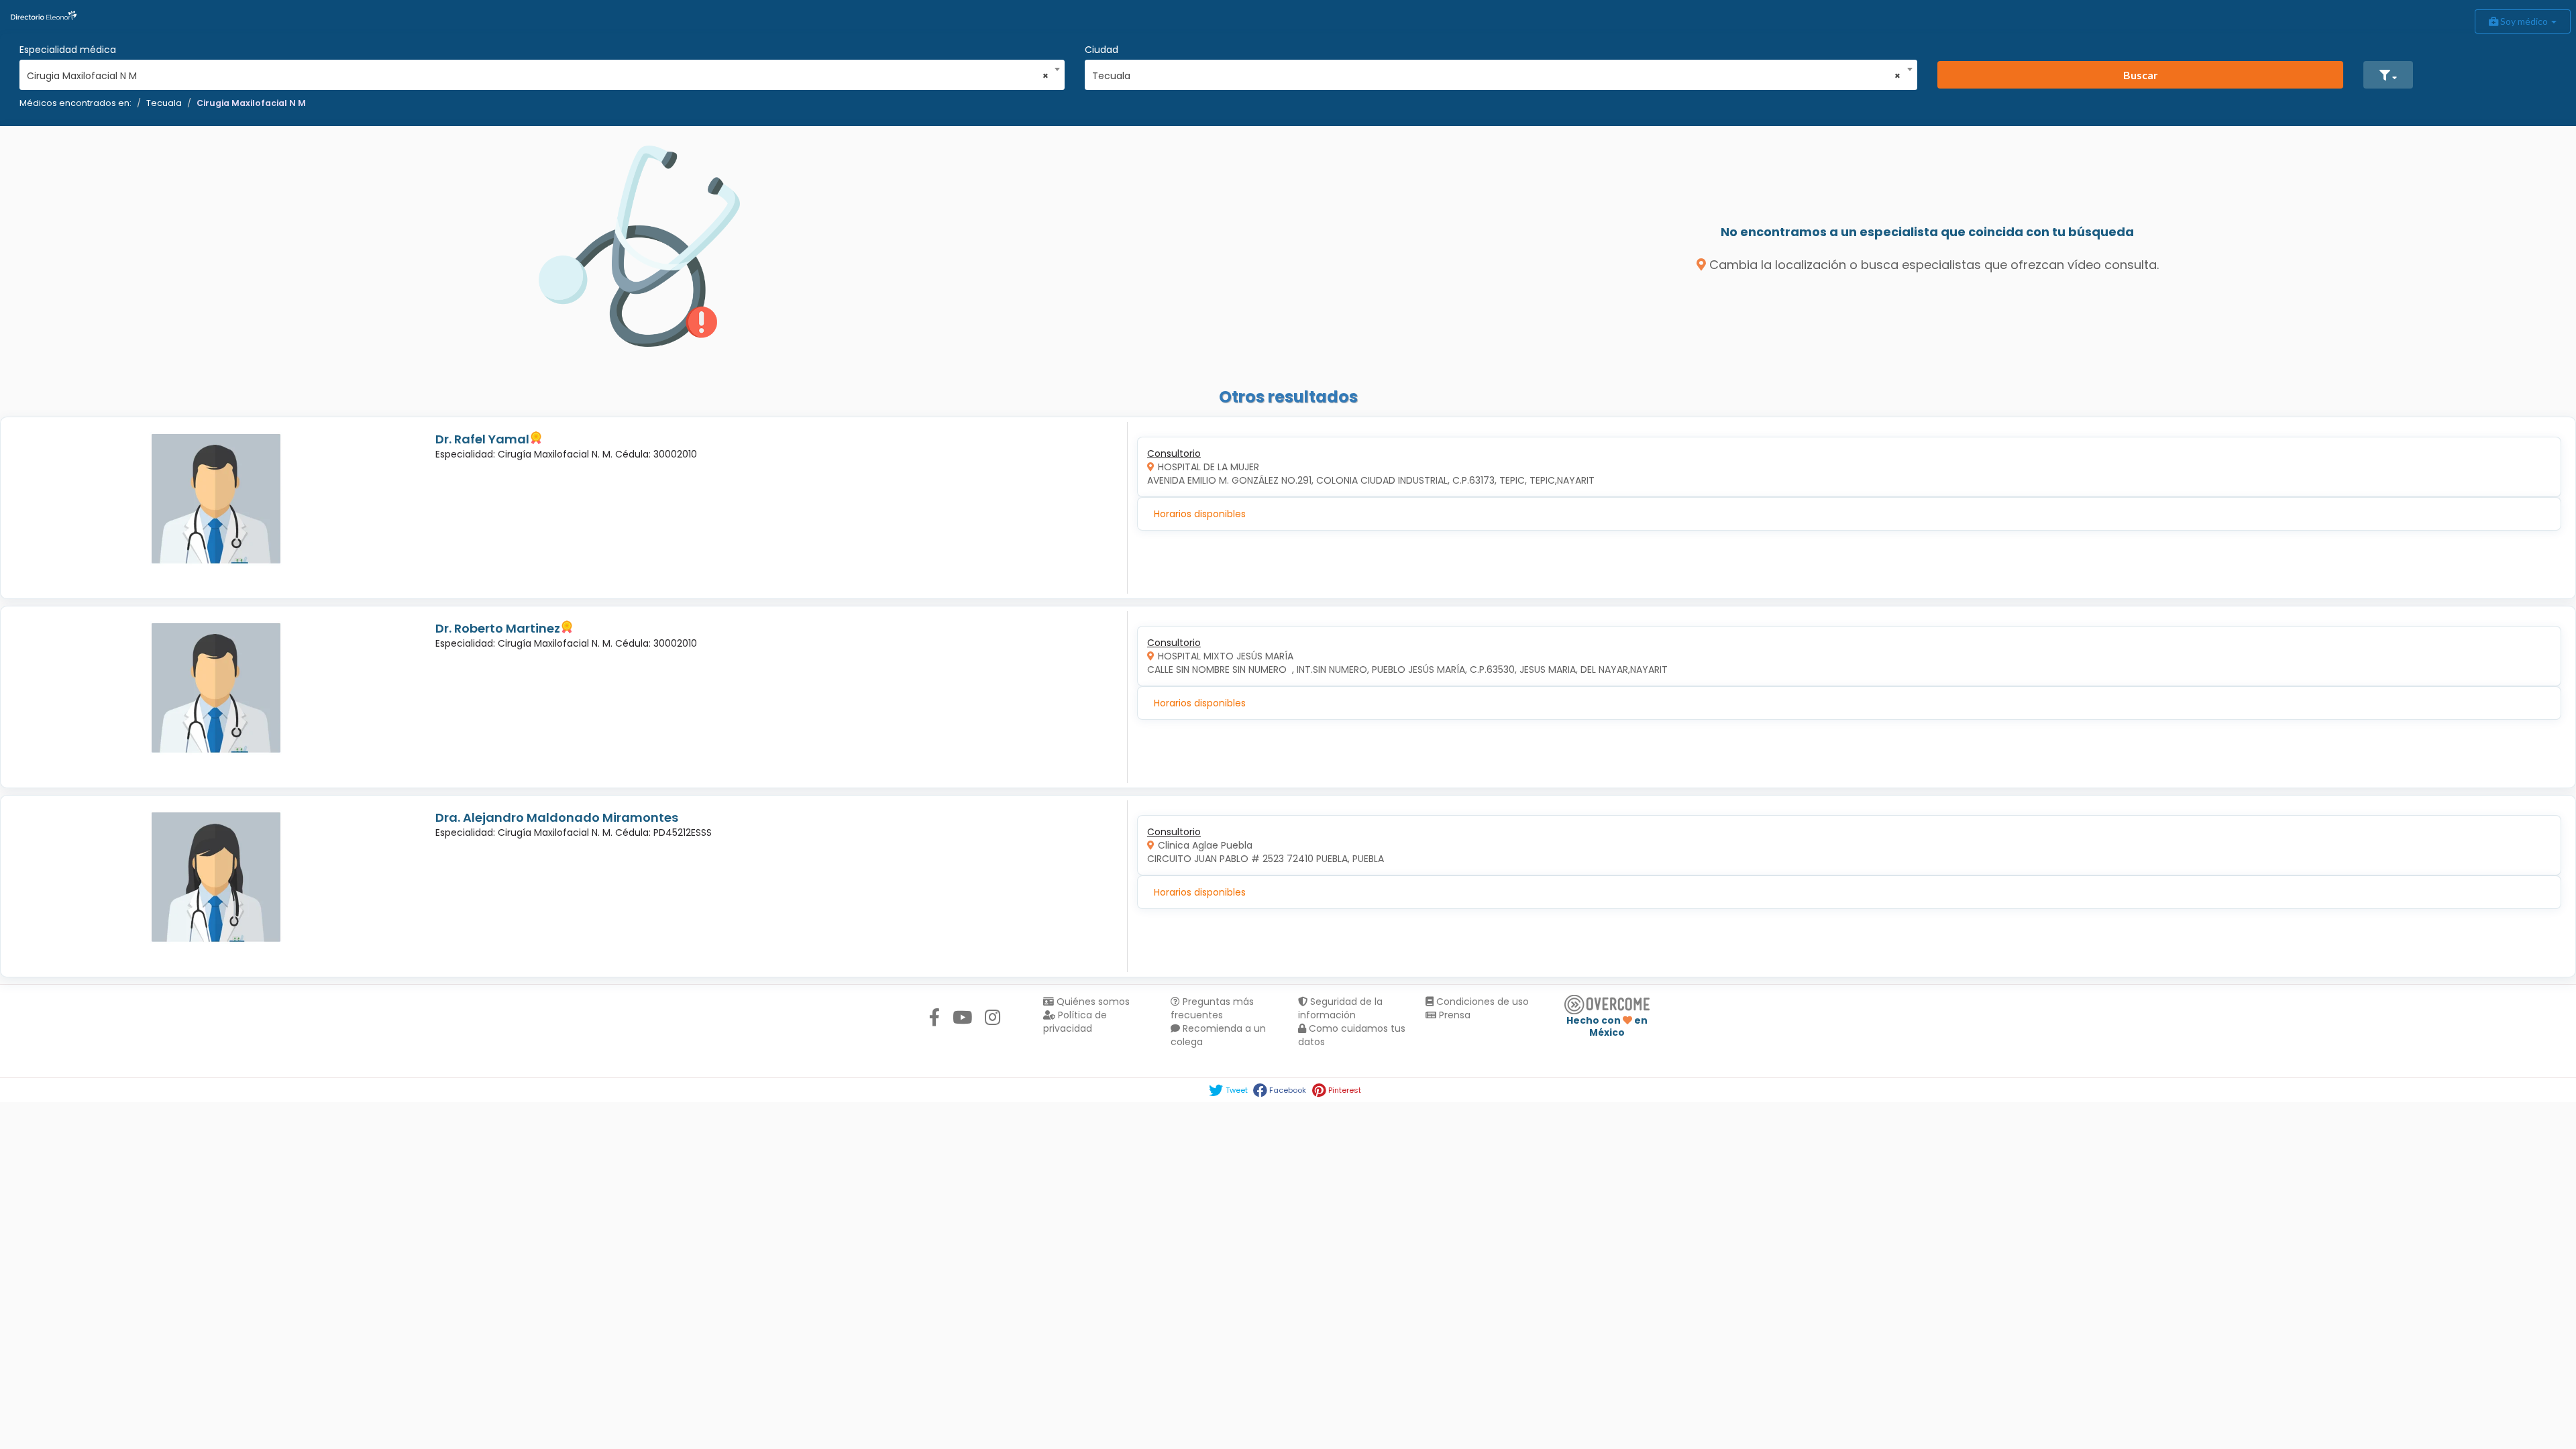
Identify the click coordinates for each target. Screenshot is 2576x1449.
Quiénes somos (1092, 1002)
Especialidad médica (68, 50)
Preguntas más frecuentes (1212, 1008)
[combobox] (538, 72)
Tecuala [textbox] (1497, 76)
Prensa (1453, 1015)
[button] (2388, 75)
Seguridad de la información (1340, 1008)
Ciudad (1102, 50)
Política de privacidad (1075, 1022)
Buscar (2141, 75)
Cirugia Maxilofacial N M (251, 103)
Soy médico (2524, 21)
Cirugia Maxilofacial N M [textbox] (538, 76)
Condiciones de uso (1481, 1002)
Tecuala (164, 103)
